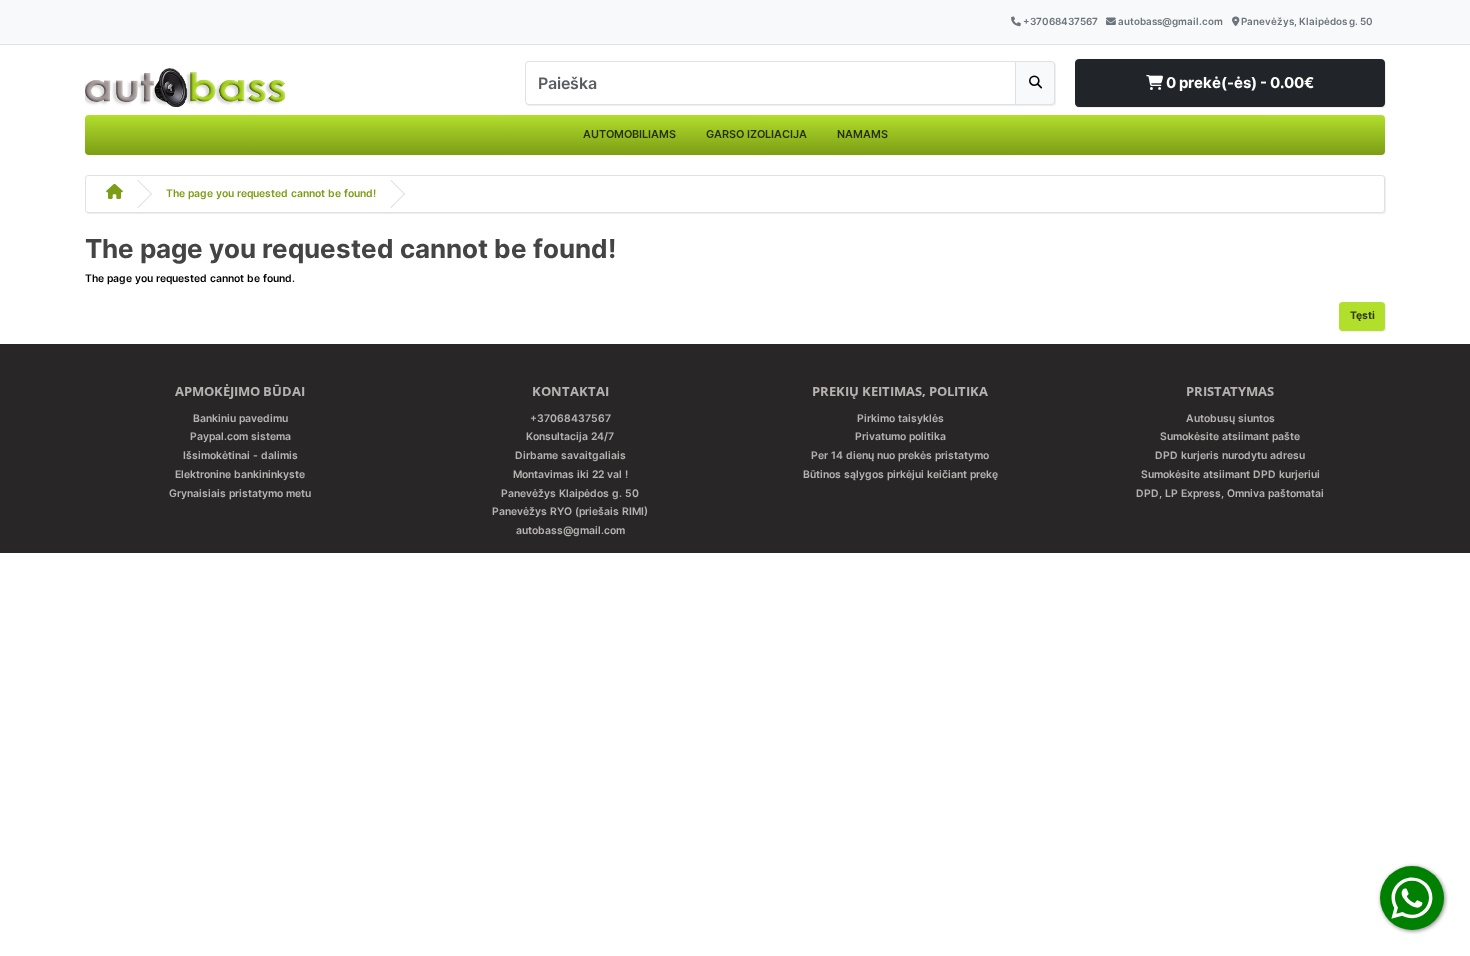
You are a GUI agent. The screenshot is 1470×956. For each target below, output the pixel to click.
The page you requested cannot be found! (271, 193)
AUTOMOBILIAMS (629, 134)
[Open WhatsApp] (1412, 897)
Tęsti (1362, 315)
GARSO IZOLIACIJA (756, 134)
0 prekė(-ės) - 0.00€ (1238, 82)
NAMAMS (862, 134)
